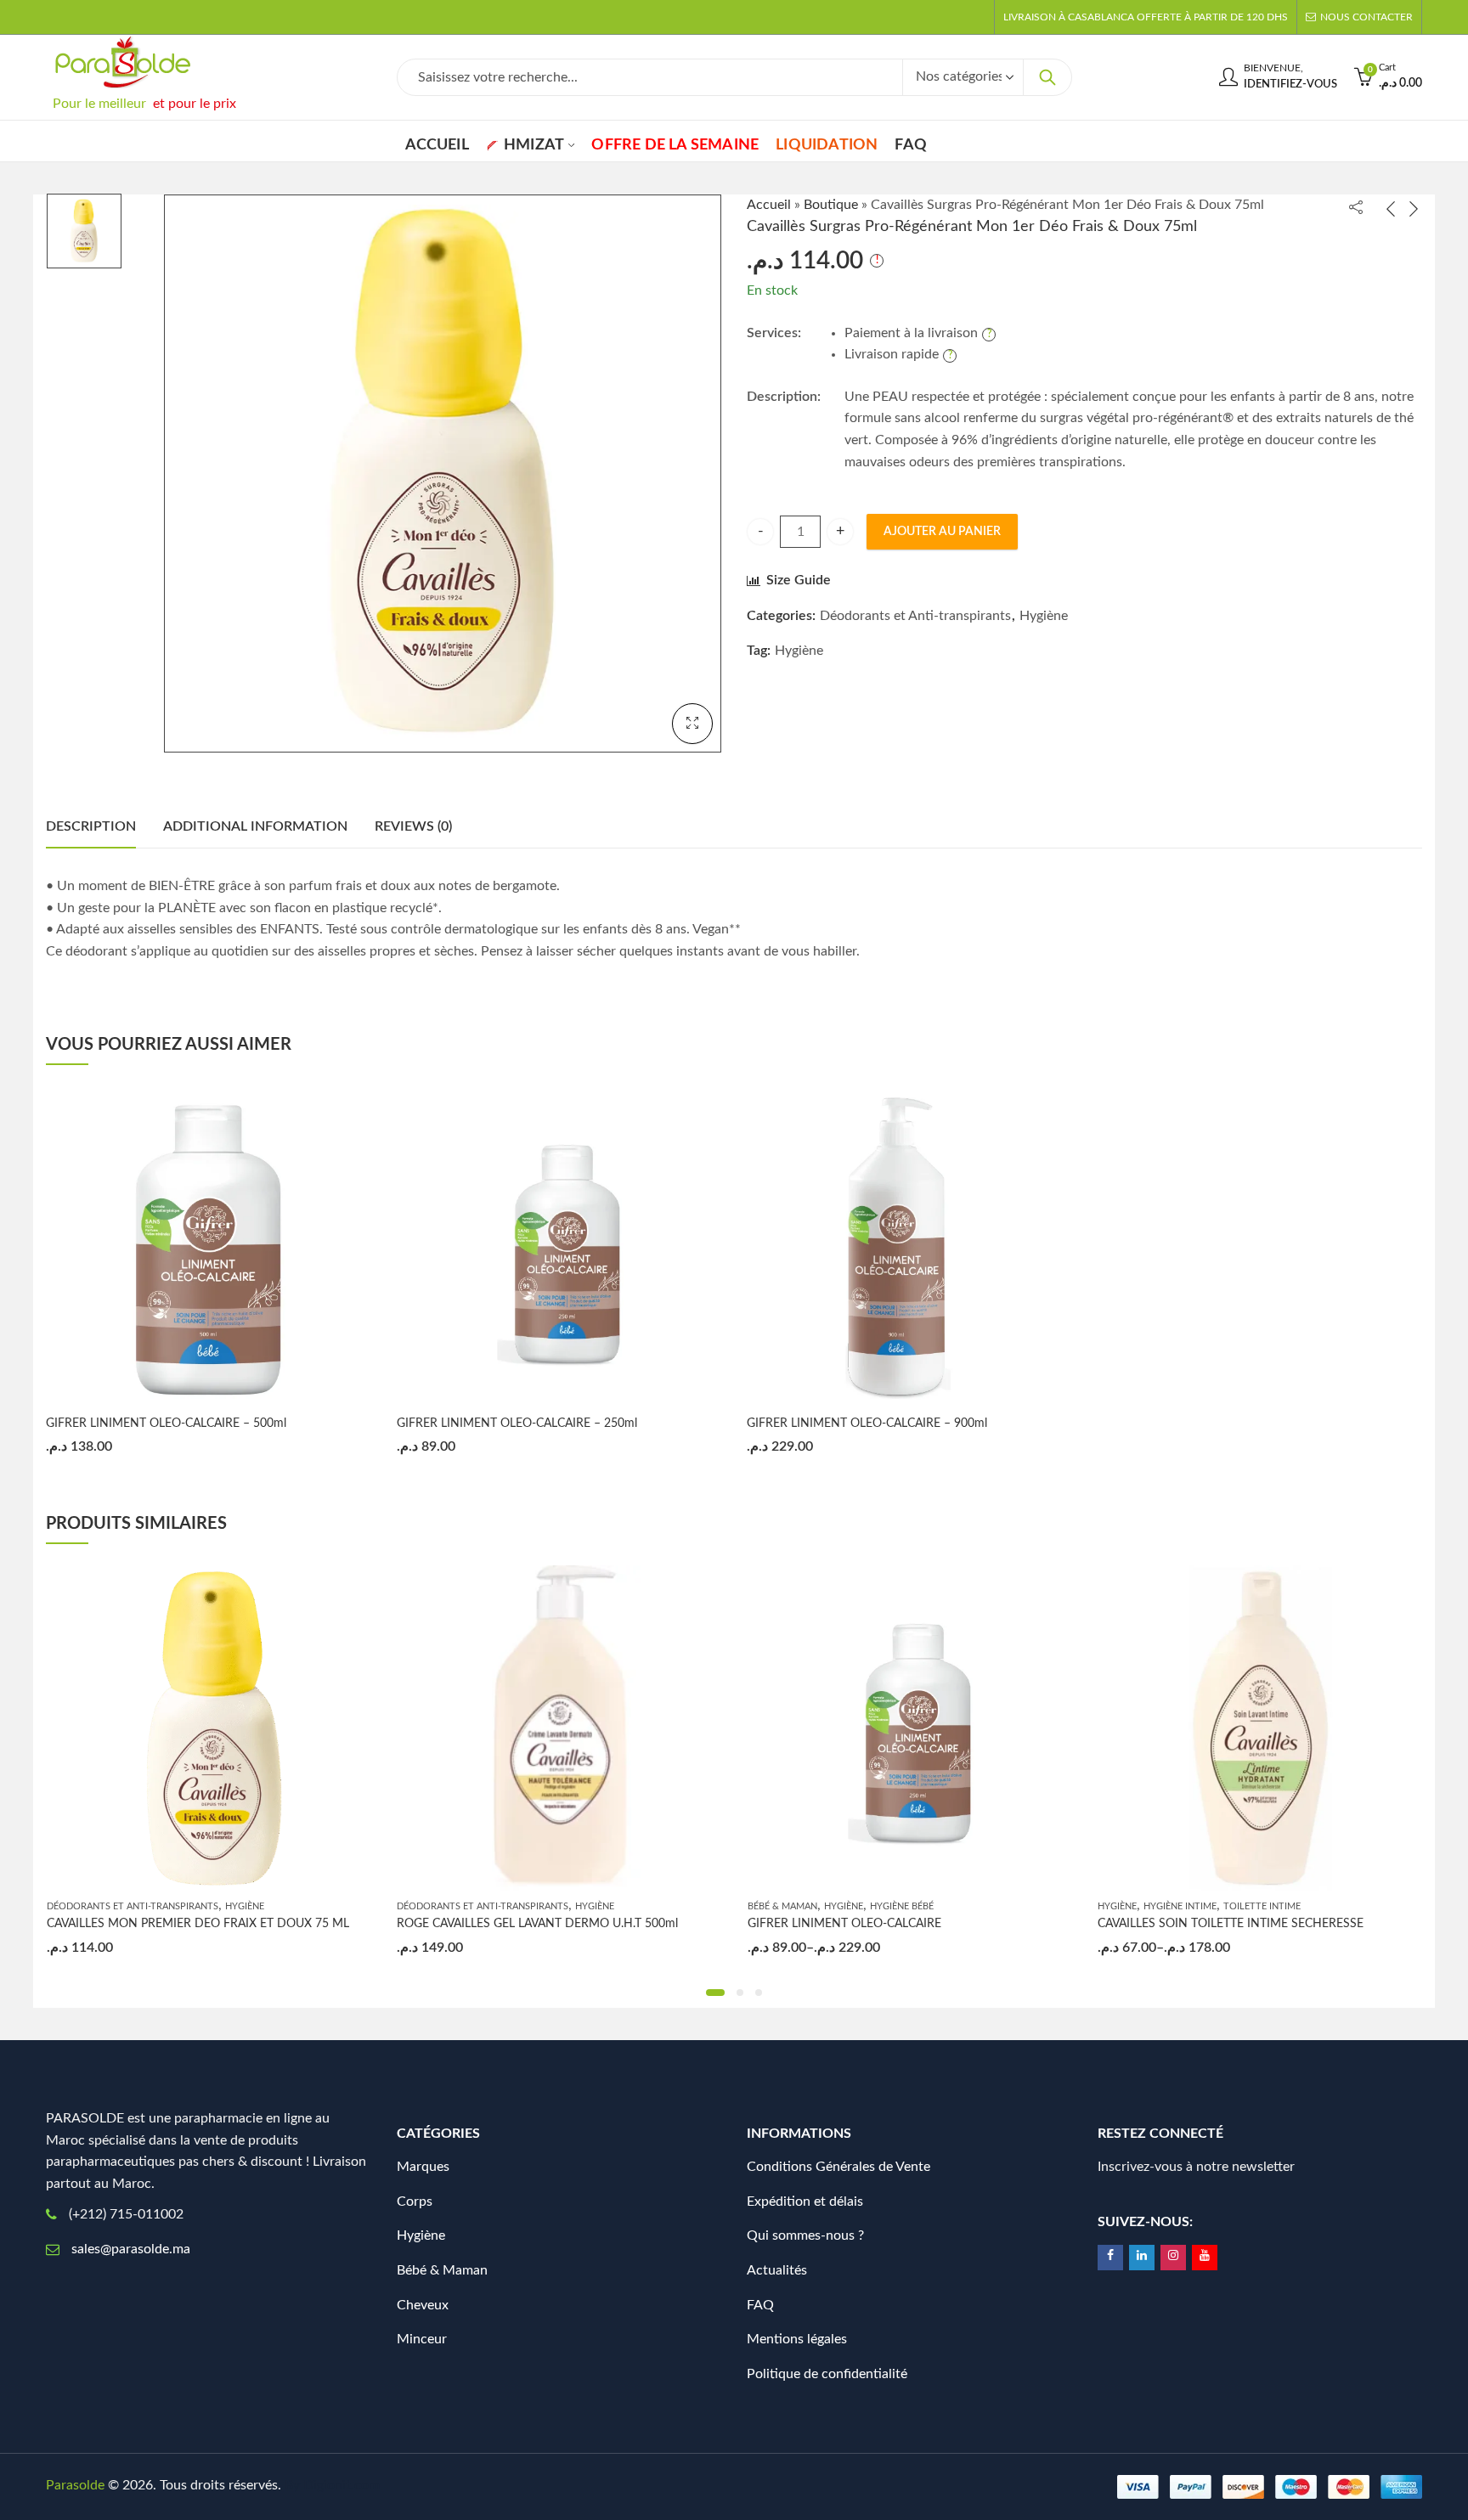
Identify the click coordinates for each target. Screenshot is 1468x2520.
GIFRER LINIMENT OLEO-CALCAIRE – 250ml (517, 1423)
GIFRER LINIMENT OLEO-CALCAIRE (844, 1924)
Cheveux (423, 2305)
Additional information (255, 826)
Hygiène (1044, 616)
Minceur (422, 2339)
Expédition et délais (805, 2201)
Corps (415, 2201)
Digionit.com (342, 2485)
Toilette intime (1262, 1906)
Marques (423, 2167)
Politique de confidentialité (827, 2374)
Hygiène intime (1180, 1906)
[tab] (91, 827)
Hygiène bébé (902, 1906)
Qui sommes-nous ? (805, 2235)
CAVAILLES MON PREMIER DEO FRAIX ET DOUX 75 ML (198, 1924)
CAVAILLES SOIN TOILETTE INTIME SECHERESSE (1231, 1924)
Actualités (777, 2270)
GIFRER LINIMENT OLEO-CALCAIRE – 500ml (166, 1423)
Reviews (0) (413, 826)
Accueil (769, 205)
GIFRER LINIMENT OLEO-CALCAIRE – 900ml (867, 1423)
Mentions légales (797, 2339)
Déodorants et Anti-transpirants (915, 616)
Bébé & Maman (782, 1906)
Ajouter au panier (942, 532)
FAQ (760, 2305)
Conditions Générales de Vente (838, 2167)
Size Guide (799, 580)
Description (91, 826)
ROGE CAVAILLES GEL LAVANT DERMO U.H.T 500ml (537, 1924)
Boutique (831, 205)
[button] (715, 1993)
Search (1047, 77)
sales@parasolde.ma (131, 2249)
